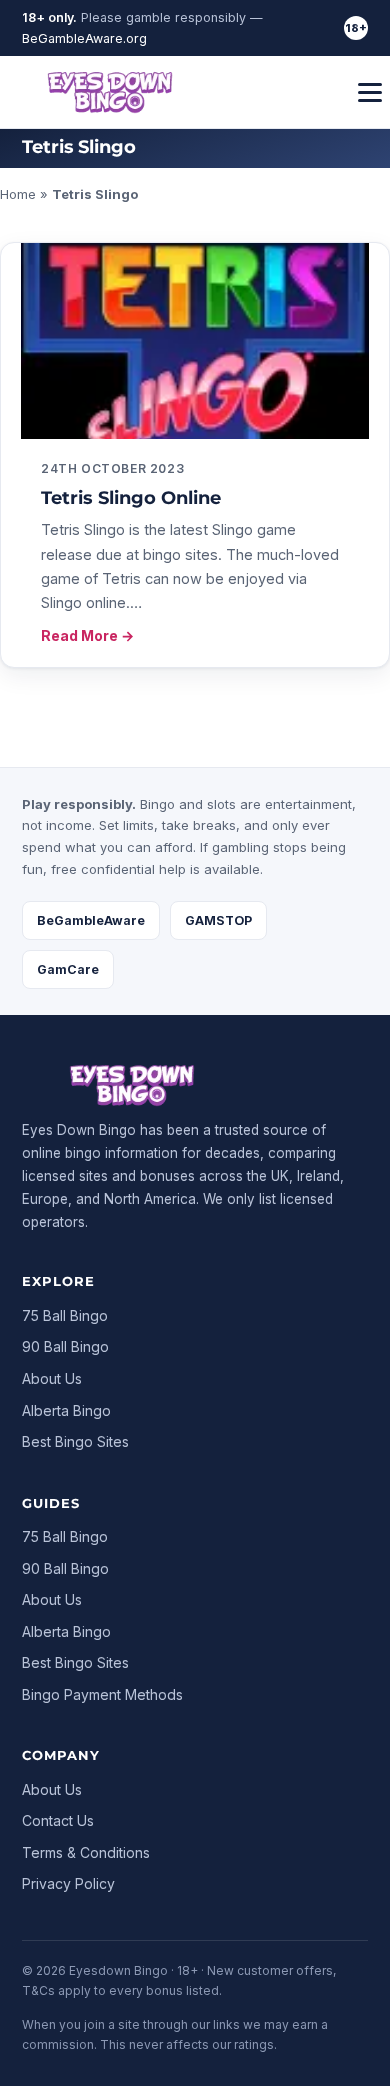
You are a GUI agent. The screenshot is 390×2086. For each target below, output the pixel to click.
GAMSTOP (218, 920)
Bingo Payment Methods (102, 1694)
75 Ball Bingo (65, 1315)
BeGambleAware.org (84, 38)
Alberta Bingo (66, 1410)
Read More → (87, 635)
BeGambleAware (91, 920)
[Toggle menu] (370, 92)
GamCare (68, 969)
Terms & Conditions (86, 1852)
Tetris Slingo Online (131, 498)
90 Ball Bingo (65, 1346)
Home (18, 194)
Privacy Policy (68, 1883)
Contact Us (58, 1820)
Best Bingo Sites (75, 1441)
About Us (52, 1378)
